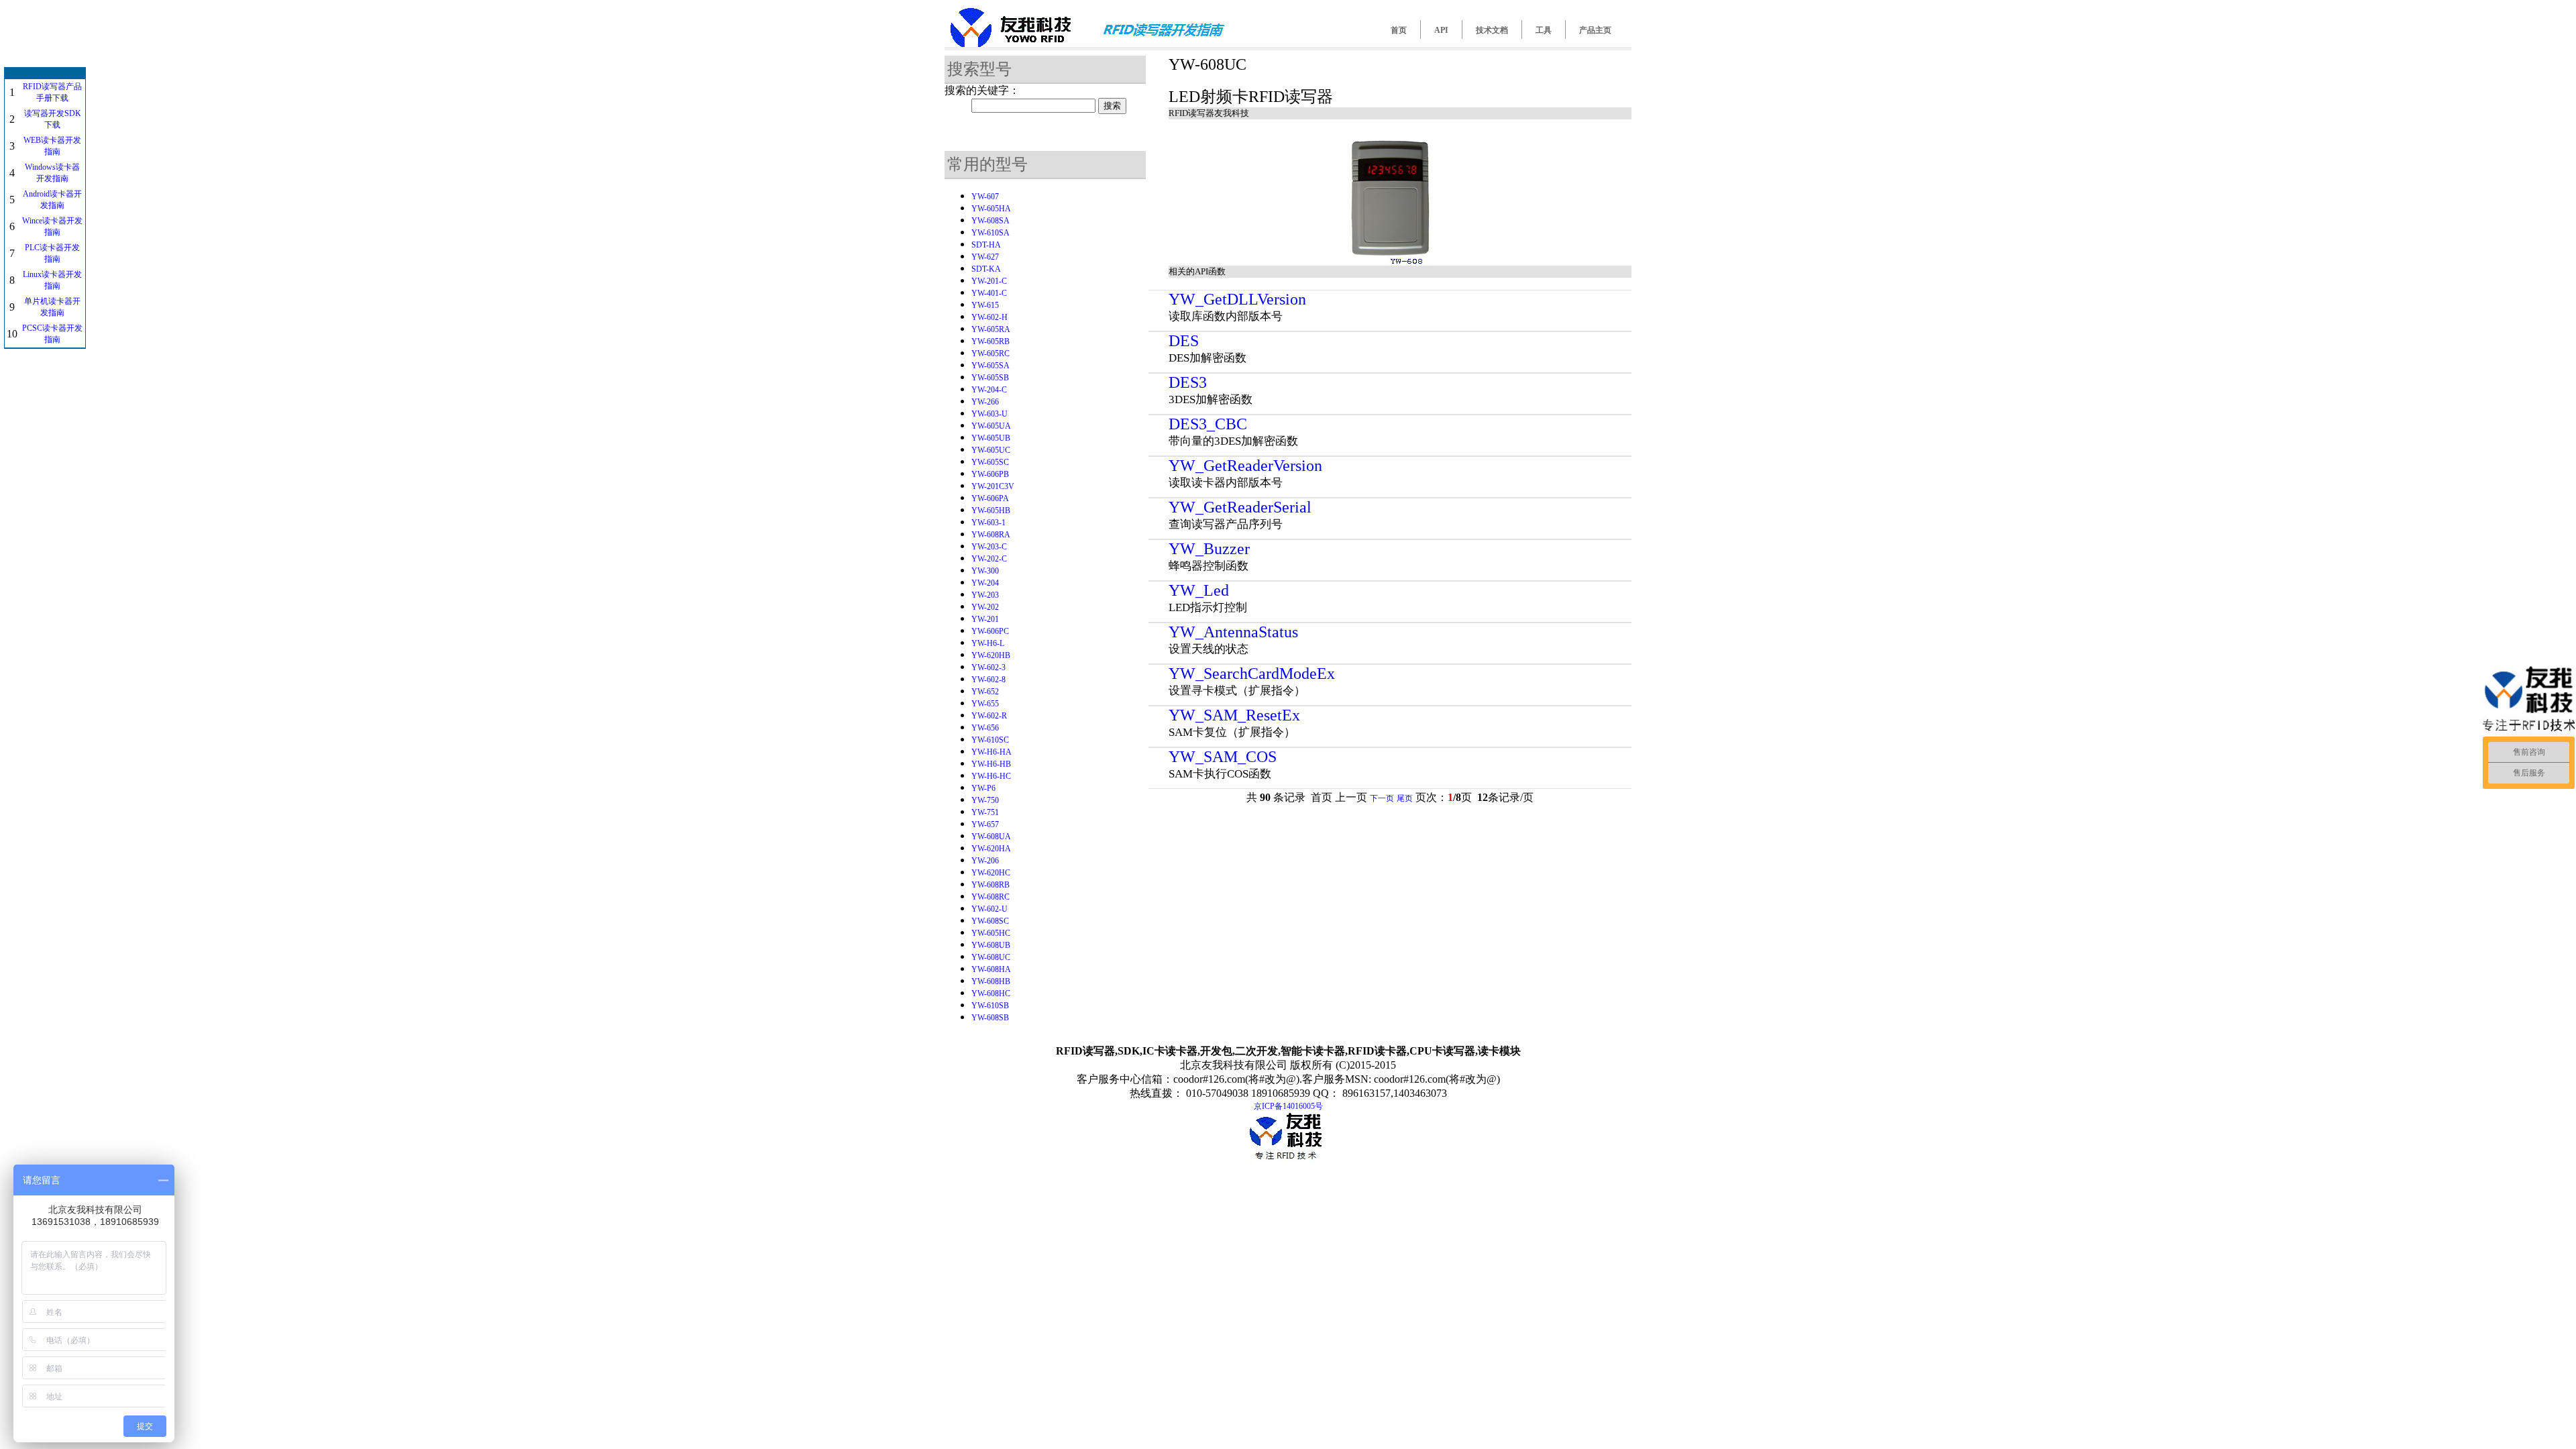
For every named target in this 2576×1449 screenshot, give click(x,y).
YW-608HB (991, 981)
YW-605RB (990, 341)
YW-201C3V (993, 486)
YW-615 (985, 305)
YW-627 (985, 257)
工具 (1544, 30)
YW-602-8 (988, 680)
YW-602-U (989, 909)
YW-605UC (991, 450)
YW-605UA (991, 426)
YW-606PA (990, 498)
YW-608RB (990, 885)
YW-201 (985, 619)
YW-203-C (989, 547)
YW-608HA (991, 969)
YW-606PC (990, 631)
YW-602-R (989, 716)
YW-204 (985, 583)
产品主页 (1595, 30)
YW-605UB (991, 438)
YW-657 (985, 824)
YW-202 (985, 607)
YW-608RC (990, 897)
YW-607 (985, 197)
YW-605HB (991, 511)
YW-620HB (991, 655)
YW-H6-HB (991, 764)
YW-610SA (990, 233)
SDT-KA (986, 269)
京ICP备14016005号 (1288, 1106)
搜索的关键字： (982, 90)
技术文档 (1492, 30)
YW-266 (985, 402)
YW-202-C (989, 559)
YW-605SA (990, 366)
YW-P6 (983, 788)
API (1441, 30)
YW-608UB (991, 945)
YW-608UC (991, 957)
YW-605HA (991, 209)
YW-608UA (991, 837)
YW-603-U (989, 414)
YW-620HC (991, 873)
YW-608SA (990, 221)
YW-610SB (990, 1006)
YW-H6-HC (991, 776)
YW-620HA (991, 849)
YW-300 (985, 571)
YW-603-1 (988, 523)
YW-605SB (990, 378)
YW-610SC (990, 740)
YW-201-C (989, 281)
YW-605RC (990, 354)
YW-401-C (989, 293)
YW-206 (985, 861)
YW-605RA (991, 329)
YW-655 (985, 704)
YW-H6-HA (991, 752)
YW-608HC (991, 994)
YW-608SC (990, 921)
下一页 (1382, 798)
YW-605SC (990, 462)
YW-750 (985, 800)
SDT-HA (986, 245)
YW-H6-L (988, 643)
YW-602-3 (988, 667)
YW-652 (985, 692)
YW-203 (985, 595)
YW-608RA (991, 535)
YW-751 (985, 812)
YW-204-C (989, 390)
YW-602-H (989, 317)
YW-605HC (991, 933)
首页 (1399, 30)
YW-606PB (990, 474)
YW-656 (985, 728)
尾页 (1405, 798)
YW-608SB (990, 1018)
